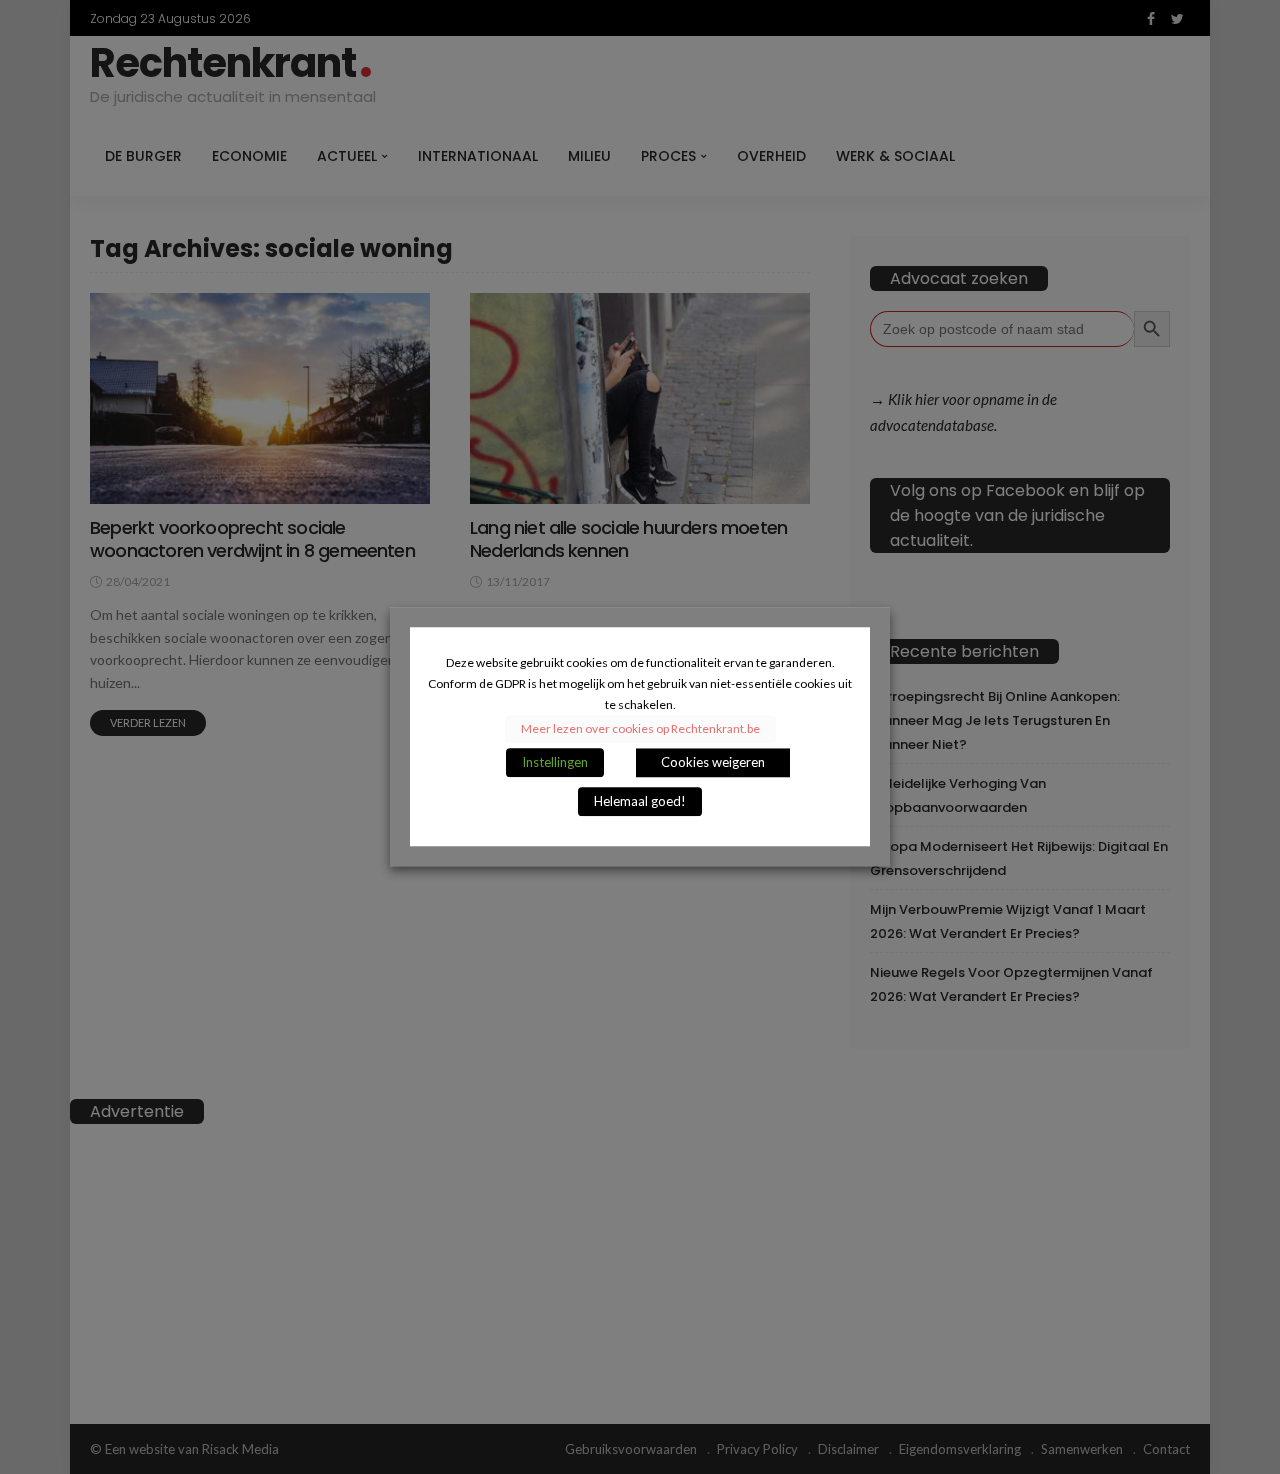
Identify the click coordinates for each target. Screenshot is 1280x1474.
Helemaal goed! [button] (640, 802)
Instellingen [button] (555, 763)
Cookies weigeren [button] (713, 763)
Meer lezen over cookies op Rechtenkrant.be (640, 729)
